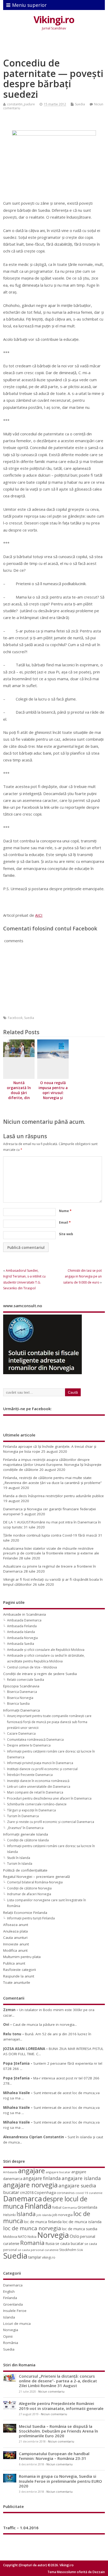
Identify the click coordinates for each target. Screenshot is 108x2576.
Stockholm (68, 2250)
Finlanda (38, 2206)
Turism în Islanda (20, 1864)
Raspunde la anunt (19, 1976)
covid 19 (82, 2193)
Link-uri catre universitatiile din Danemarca (39, 1787)
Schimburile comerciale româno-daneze (37, 1804)
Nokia (32, 2237)
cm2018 (27, 2193)
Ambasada (10, 2172)
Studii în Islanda (19, 1858)
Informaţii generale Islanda (26, 1834)
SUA (80, 2250)
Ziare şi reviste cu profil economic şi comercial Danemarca (51, 1822)
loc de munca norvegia (32, 2228)
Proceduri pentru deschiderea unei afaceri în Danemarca (49, 1798)
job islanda (44, 2215)
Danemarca (23, 2199)
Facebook (15, 1018)
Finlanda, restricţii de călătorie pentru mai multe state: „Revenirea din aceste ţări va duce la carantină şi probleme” (52, 1480)
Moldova (10, 2237)
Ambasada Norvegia (22, 1638)
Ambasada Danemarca (24, 1620)
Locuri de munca (17, 2323)
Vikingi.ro (54, 20)
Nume (65, 1211)
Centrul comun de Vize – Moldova (32, 1667)
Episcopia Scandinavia (21, 1686)
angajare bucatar (58, 2172)
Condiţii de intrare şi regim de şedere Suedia (40, 1674)
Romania (32, 2243)
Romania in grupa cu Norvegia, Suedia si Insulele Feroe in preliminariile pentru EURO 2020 (60, 2481)
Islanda (26, 2214)
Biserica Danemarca (22, 1692)
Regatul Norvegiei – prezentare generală (37, 1877)
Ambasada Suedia (21, 1644)
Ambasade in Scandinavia (25, 1614)
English (9, 2291)
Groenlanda (87, 2207)
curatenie (96, 2193)
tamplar (35, 2257)
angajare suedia (77, 2186)
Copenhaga (45, 2192)
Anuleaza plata (15, 1931)
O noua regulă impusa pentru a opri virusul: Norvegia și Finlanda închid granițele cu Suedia (53, 1098)
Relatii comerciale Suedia (26, 1680)
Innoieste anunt (16, 1944)
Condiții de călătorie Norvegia (29, 1888)
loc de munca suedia (80, 2229)
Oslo (74, 2236)
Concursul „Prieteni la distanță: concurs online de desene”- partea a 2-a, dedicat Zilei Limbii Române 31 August (58, 2381)
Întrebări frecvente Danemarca (30, 1775)
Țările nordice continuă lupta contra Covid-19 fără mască (50, 1535)
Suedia (80, 104)
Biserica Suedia (18, 1704)
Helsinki (9, 2215)
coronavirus (66, 2193)
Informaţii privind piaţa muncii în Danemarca (40, 1763)
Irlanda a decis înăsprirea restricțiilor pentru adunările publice (53, 1496)
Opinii (8, 2336)
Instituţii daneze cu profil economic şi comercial (42, 1769)
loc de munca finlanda (43, 2222)
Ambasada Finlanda (22, 1626)
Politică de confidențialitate (25, 1870)
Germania (69, 2207)
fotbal (57, 2207)
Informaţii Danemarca (21, 1710)
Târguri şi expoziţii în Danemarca (31, 1810)
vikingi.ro (49, 2257)
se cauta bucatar (69, 2243)
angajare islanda (81, 2178)
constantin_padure (21, 104)
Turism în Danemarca (23, 1816)
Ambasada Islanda (21, 1632)
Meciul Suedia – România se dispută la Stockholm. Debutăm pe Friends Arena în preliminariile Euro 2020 (58, 2431)
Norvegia (53, 2235)
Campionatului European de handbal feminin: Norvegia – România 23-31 (54, 2456)
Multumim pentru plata (22, 1957)
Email (65, 1222)
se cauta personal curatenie (38, 2250)
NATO (22, 2237)
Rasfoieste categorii (20, 1970)
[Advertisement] (55, 45)
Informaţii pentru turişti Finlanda (31, 1918)
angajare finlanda (42, 2178)
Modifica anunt (15, 1950)
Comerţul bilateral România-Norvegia (35, 1882)
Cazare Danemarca (21, 1733)
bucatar (11, 2192)
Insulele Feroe (15, 2311)
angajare (31, 2171)
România (11, 2343)
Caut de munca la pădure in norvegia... (45, 2024)
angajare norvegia (30, 2185)
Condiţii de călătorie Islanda (28, 1840)
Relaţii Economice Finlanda (25, 1913)
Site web (66, 1234)
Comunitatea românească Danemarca (35, 1740)
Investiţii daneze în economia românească (38, 1781)
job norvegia (63, 2215)
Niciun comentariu (51, 2392)
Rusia (50, 2243)
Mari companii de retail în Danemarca (35, 1792)
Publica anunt (14, 1963)
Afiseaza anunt (16, 1925)
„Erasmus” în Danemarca (25, 1828)
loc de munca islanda (82, 2222)
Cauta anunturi (15, 1938)
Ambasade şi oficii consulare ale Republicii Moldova (46, 1650)
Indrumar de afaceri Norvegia (29, 1894)
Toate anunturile (17, 1982)
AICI (39, 915)
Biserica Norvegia (20, 1698)
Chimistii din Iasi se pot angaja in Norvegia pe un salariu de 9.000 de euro (82, 1276)
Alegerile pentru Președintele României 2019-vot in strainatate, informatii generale (61, 2406)
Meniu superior (29, 5)
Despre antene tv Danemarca (29, 1745)
